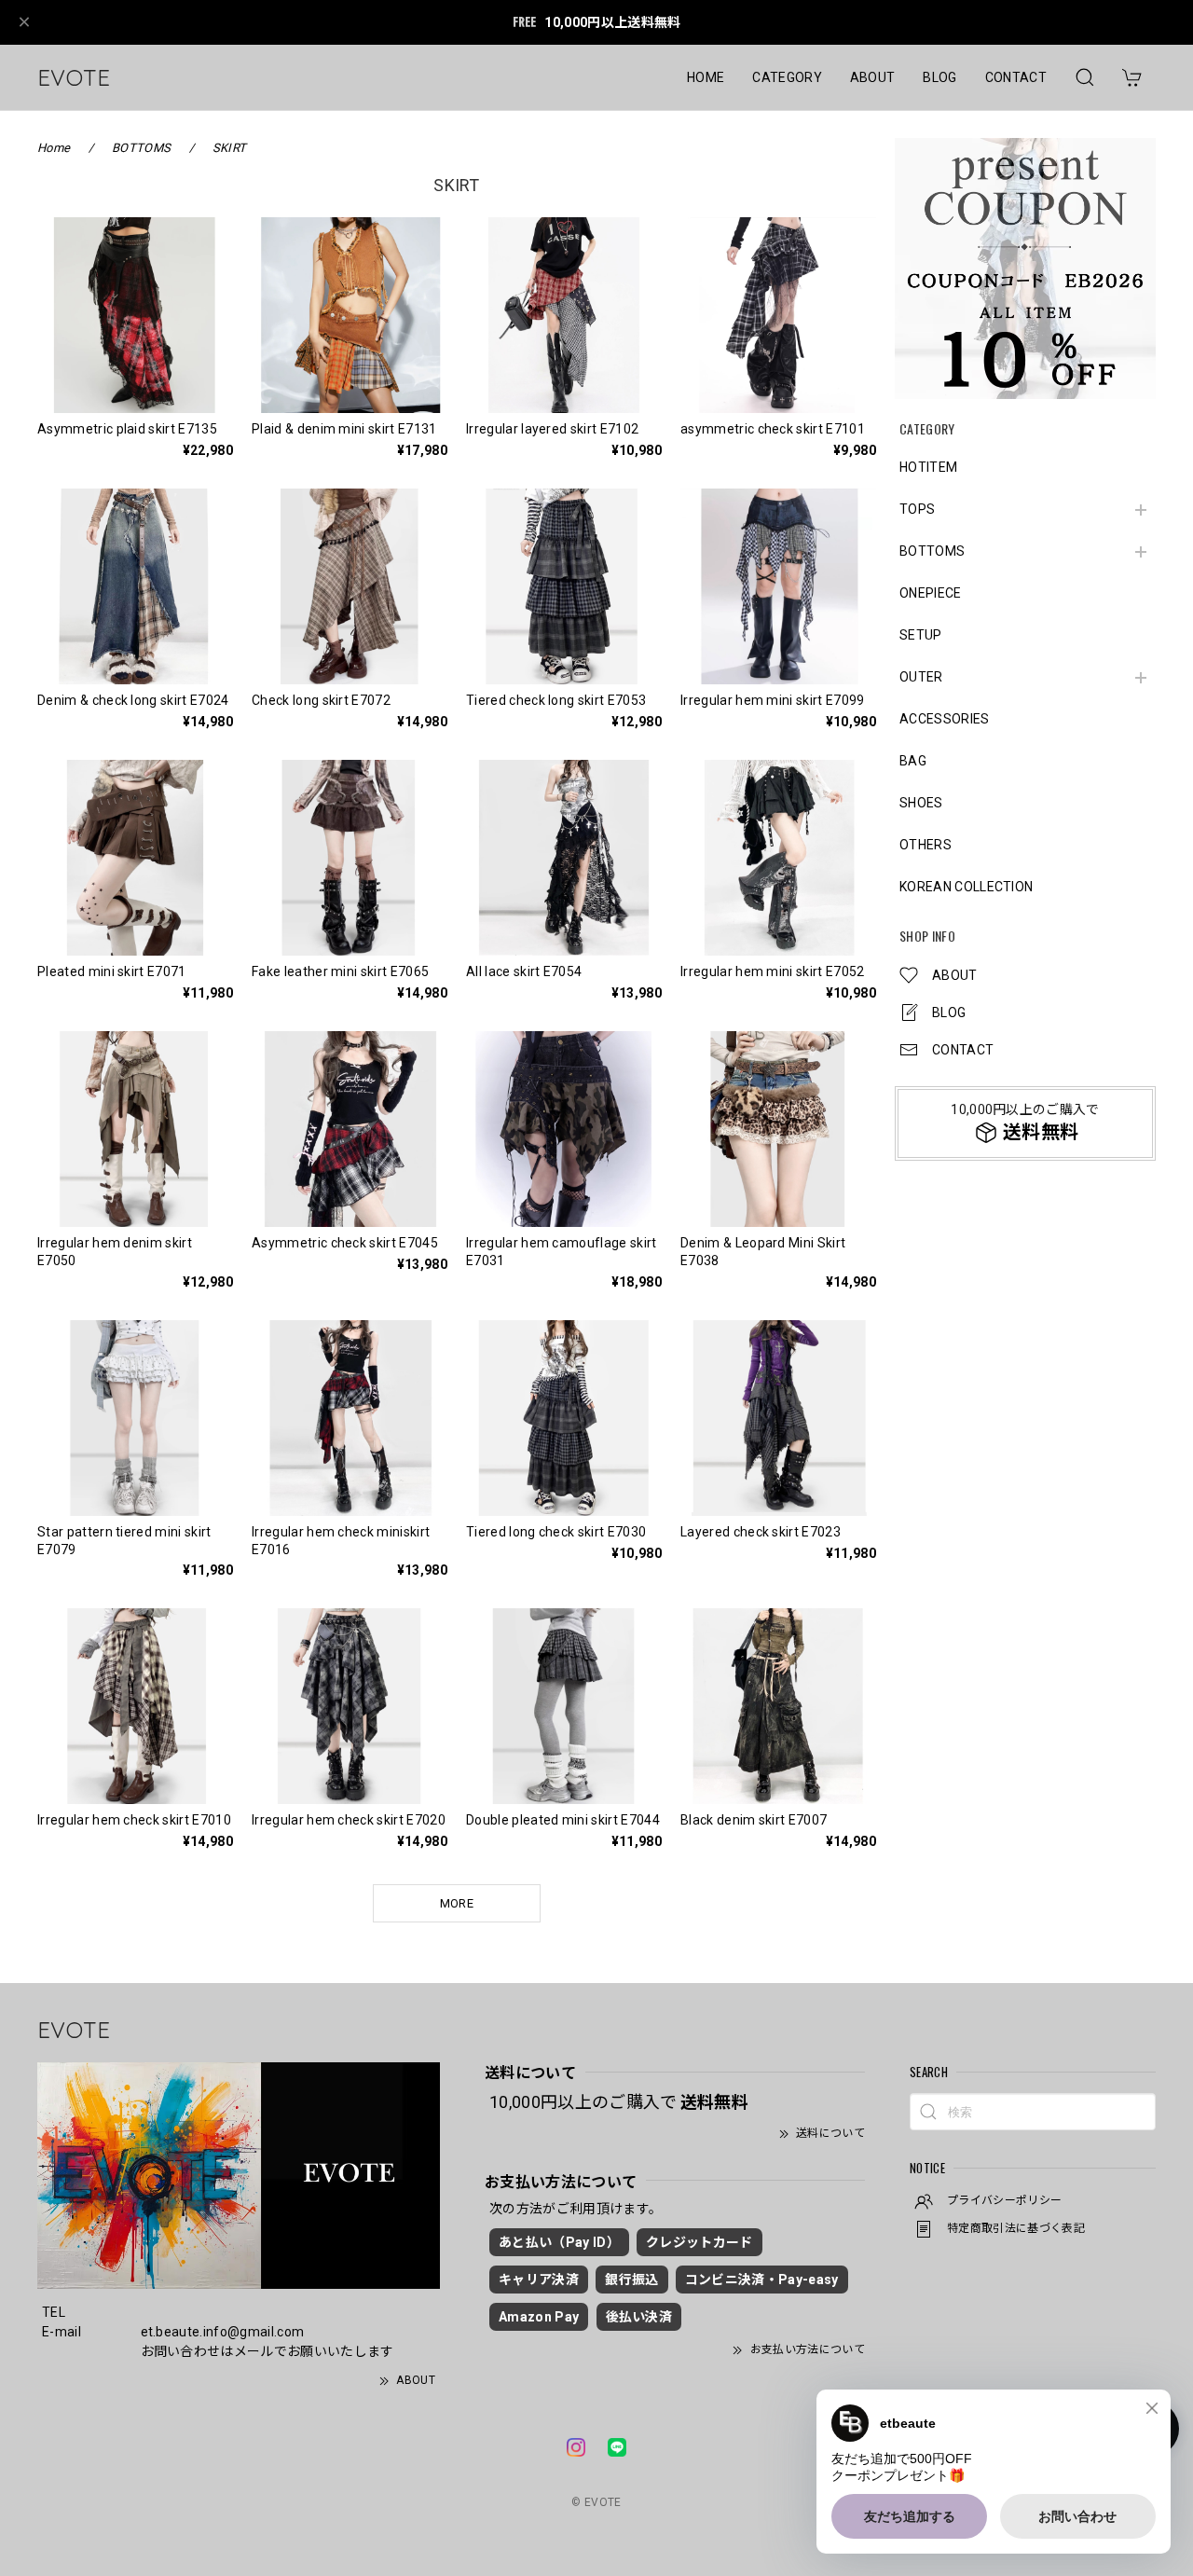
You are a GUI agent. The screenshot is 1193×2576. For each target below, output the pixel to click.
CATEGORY (787, 77)
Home (54, 148)
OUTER (921, 677)
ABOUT (873, 77)
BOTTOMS (932, 551)
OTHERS (926, 845)
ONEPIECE (931, 593)
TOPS (917, 509)
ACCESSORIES (945, 719)
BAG (913, 761)
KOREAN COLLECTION (966, 887)
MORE (457, 1903)
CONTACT (1016, 77)
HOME (706, 77)
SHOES (921, 803)
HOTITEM (928, 467)
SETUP (921, 635)
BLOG (939, 77)
